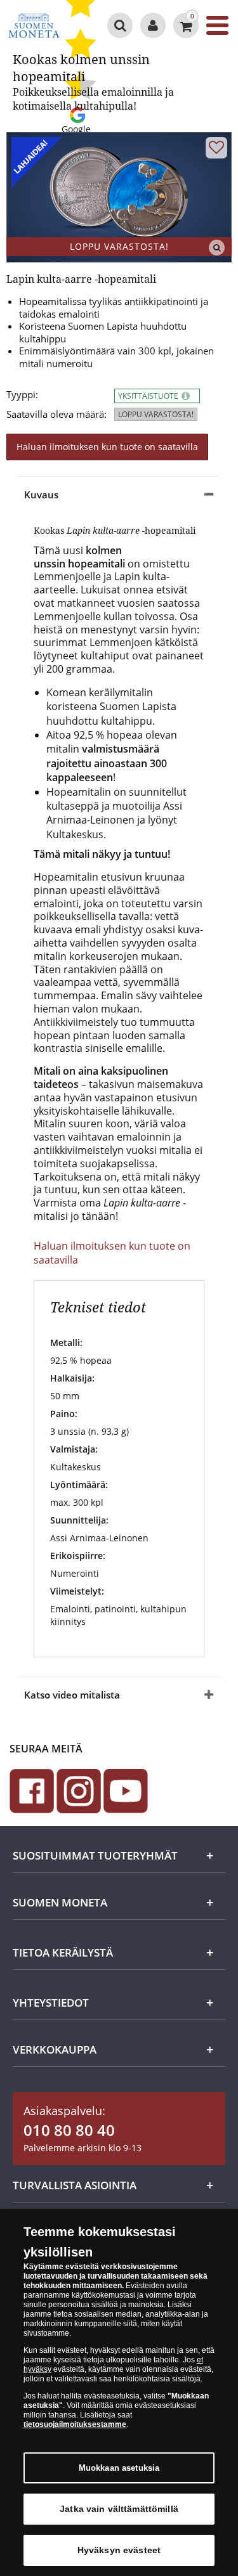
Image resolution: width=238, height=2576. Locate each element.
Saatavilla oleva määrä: (56, 414)
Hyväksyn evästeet (119, 2550)
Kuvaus (41, 495)
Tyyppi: (22, 395)
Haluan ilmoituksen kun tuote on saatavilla (107, 447)
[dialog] (119, 2392)
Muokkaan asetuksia (119, 2468)
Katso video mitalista (72, 1695)
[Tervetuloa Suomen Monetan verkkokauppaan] (153, 25)
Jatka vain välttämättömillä (119, 2509)
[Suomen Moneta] (34, 25)
